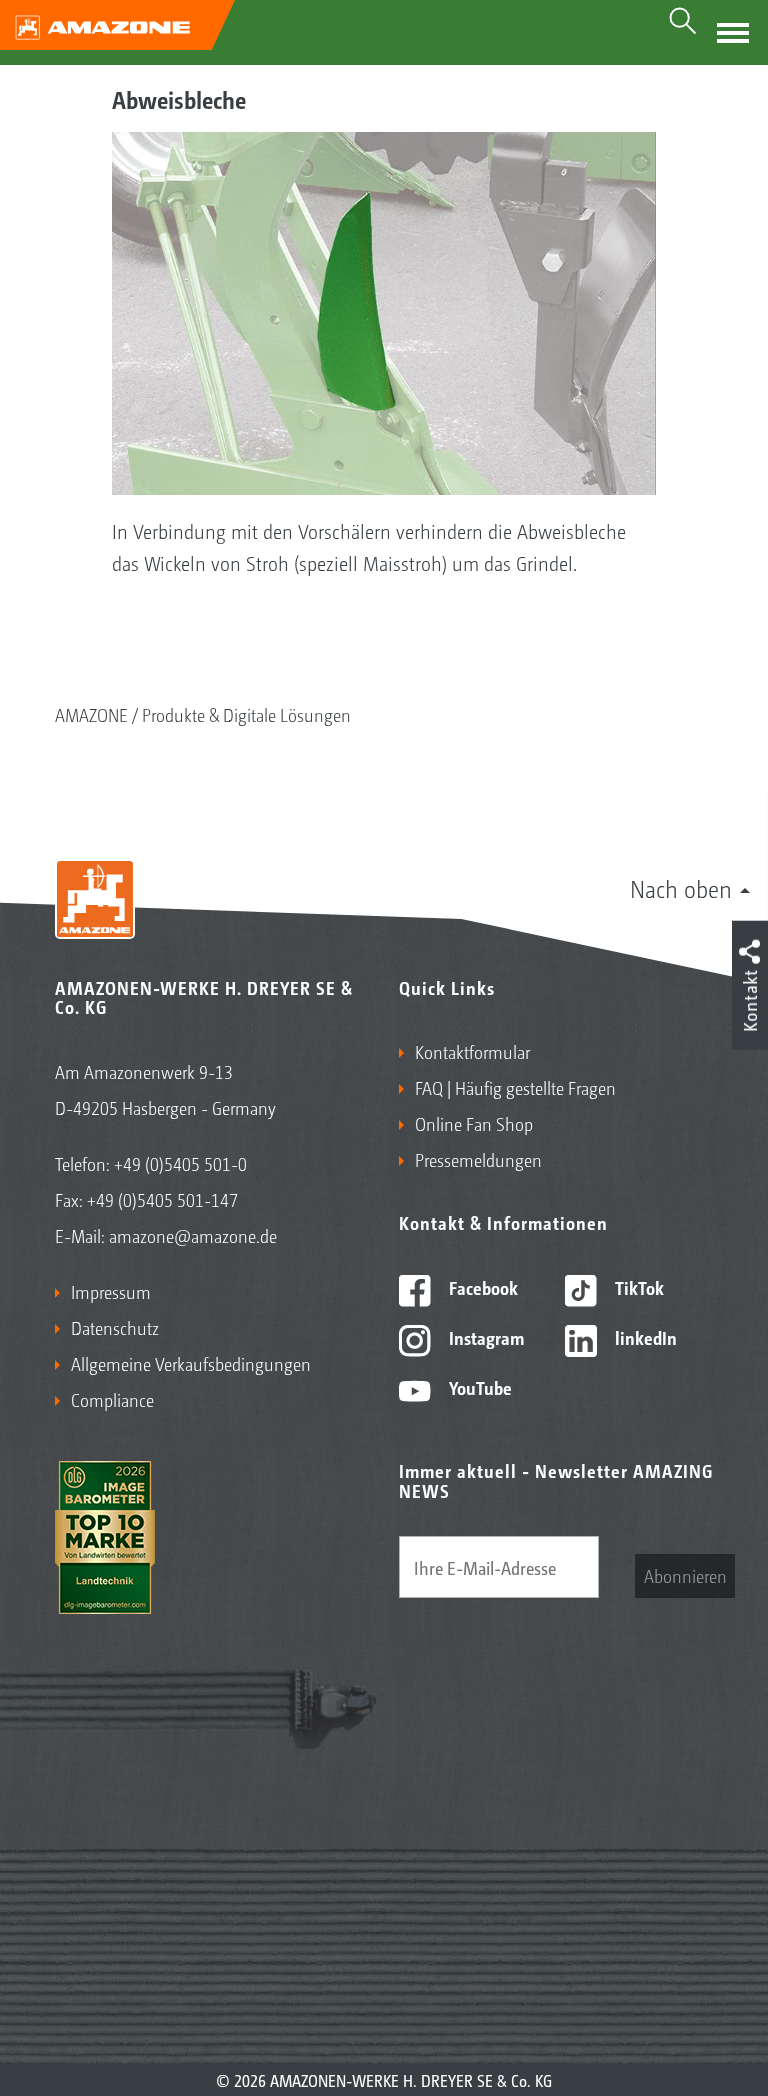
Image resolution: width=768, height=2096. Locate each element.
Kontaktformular (472, 1051)
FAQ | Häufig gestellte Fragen (515, 1087)
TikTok (637, 1287)
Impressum (111, 1291)
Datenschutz (115, 1327)
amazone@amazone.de (193, 1235)
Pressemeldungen (478, 1159)
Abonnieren (685, 1575)
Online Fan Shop (474, 1123)
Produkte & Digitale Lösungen (246, 714)
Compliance (112, 1399)
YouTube (478, 1387)
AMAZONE (91, 714)
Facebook (481, 1287)
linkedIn (644, 1337)
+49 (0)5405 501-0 (180, 1163)
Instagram (484, 1337)
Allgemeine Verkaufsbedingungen (191, 1363)
